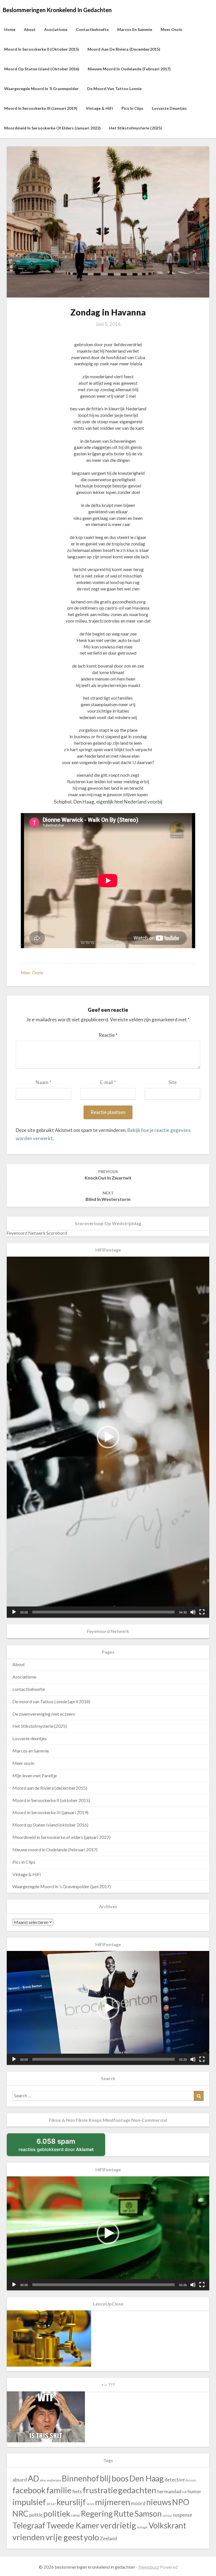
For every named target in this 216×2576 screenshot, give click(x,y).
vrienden (29, 2537)
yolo (91, 2537)
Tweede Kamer (73, 2525)
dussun (191, 2480)
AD (33, 2478)
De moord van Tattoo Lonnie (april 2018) (51, 1701)
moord (138, 2503)
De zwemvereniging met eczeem (44, 1714)
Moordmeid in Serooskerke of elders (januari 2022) (52, 128)
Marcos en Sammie (135, 29)
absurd (20, 2480)
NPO (181, 2502)
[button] (108, 1437)
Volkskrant (167, 2525)
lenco (90, 2504)
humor (194, 2491)
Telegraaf (29, 2525)
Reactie (108, 1035)
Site (173, 1082)
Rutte (124, 2514)
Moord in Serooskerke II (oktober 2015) (42, 49)
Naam (43, 1082)
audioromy (54, 2480)
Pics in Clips (132, 108)
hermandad (169, 2491)
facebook (29, 2490)
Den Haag (147, 2478)
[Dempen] (193, 1612)
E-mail (108, 1082)
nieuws (159, 2502)
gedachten (137, 2490)
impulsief (29, 2502)
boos (120, 2478)
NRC (20, 2514)
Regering (97, 2514)
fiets (77, 2491)
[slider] (103, 1612)
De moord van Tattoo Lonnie (114, 89)
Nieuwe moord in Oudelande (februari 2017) (129, 69)
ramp (76, 2515)
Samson (148, 2514)
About (30, 29)
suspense (182, 2515)
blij (105, 2478)
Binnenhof (80, 2478)
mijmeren (113, 2502)
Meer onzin (171, 29)
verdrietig (118, 2525)
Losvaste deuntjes (169, 108)
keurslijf (71, 2502)
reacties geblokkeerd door (56, 2145)
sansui (167, 2515)
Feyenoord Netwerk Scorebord (37, 1233)
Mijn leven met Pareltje (35, 1775)
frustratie (100, 2490)
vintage (142, 2527)
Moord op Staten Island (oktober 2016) (42, 69)
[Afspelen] (14, 1612)
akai (43, 2480)
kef (53, 2504)
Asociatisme (56, 29)
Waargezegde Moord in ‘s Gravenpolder (41, 89)
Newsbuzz (149, 2567)
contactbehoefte (92, 29)
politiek (57, 2514)
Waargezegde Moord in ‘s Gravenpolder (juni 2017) (62, 1886)
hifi (184, 2492)
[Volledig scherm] (202, 1612)
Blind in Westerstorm (108, 1196)
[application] (108, 1437)
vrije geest (64, 2537)
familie (59, 2490)
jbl (48, 2504)
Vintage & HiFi (99, 108)
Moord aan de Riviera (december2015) (124, 49)
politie (36, 2515)
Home (10, 29)
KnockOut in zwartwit (108, 1175)
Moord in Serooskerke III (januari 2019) (41, 108)
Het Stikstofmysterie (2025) (136, 128)
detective (175, 2480)
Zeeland (108, 2538)
